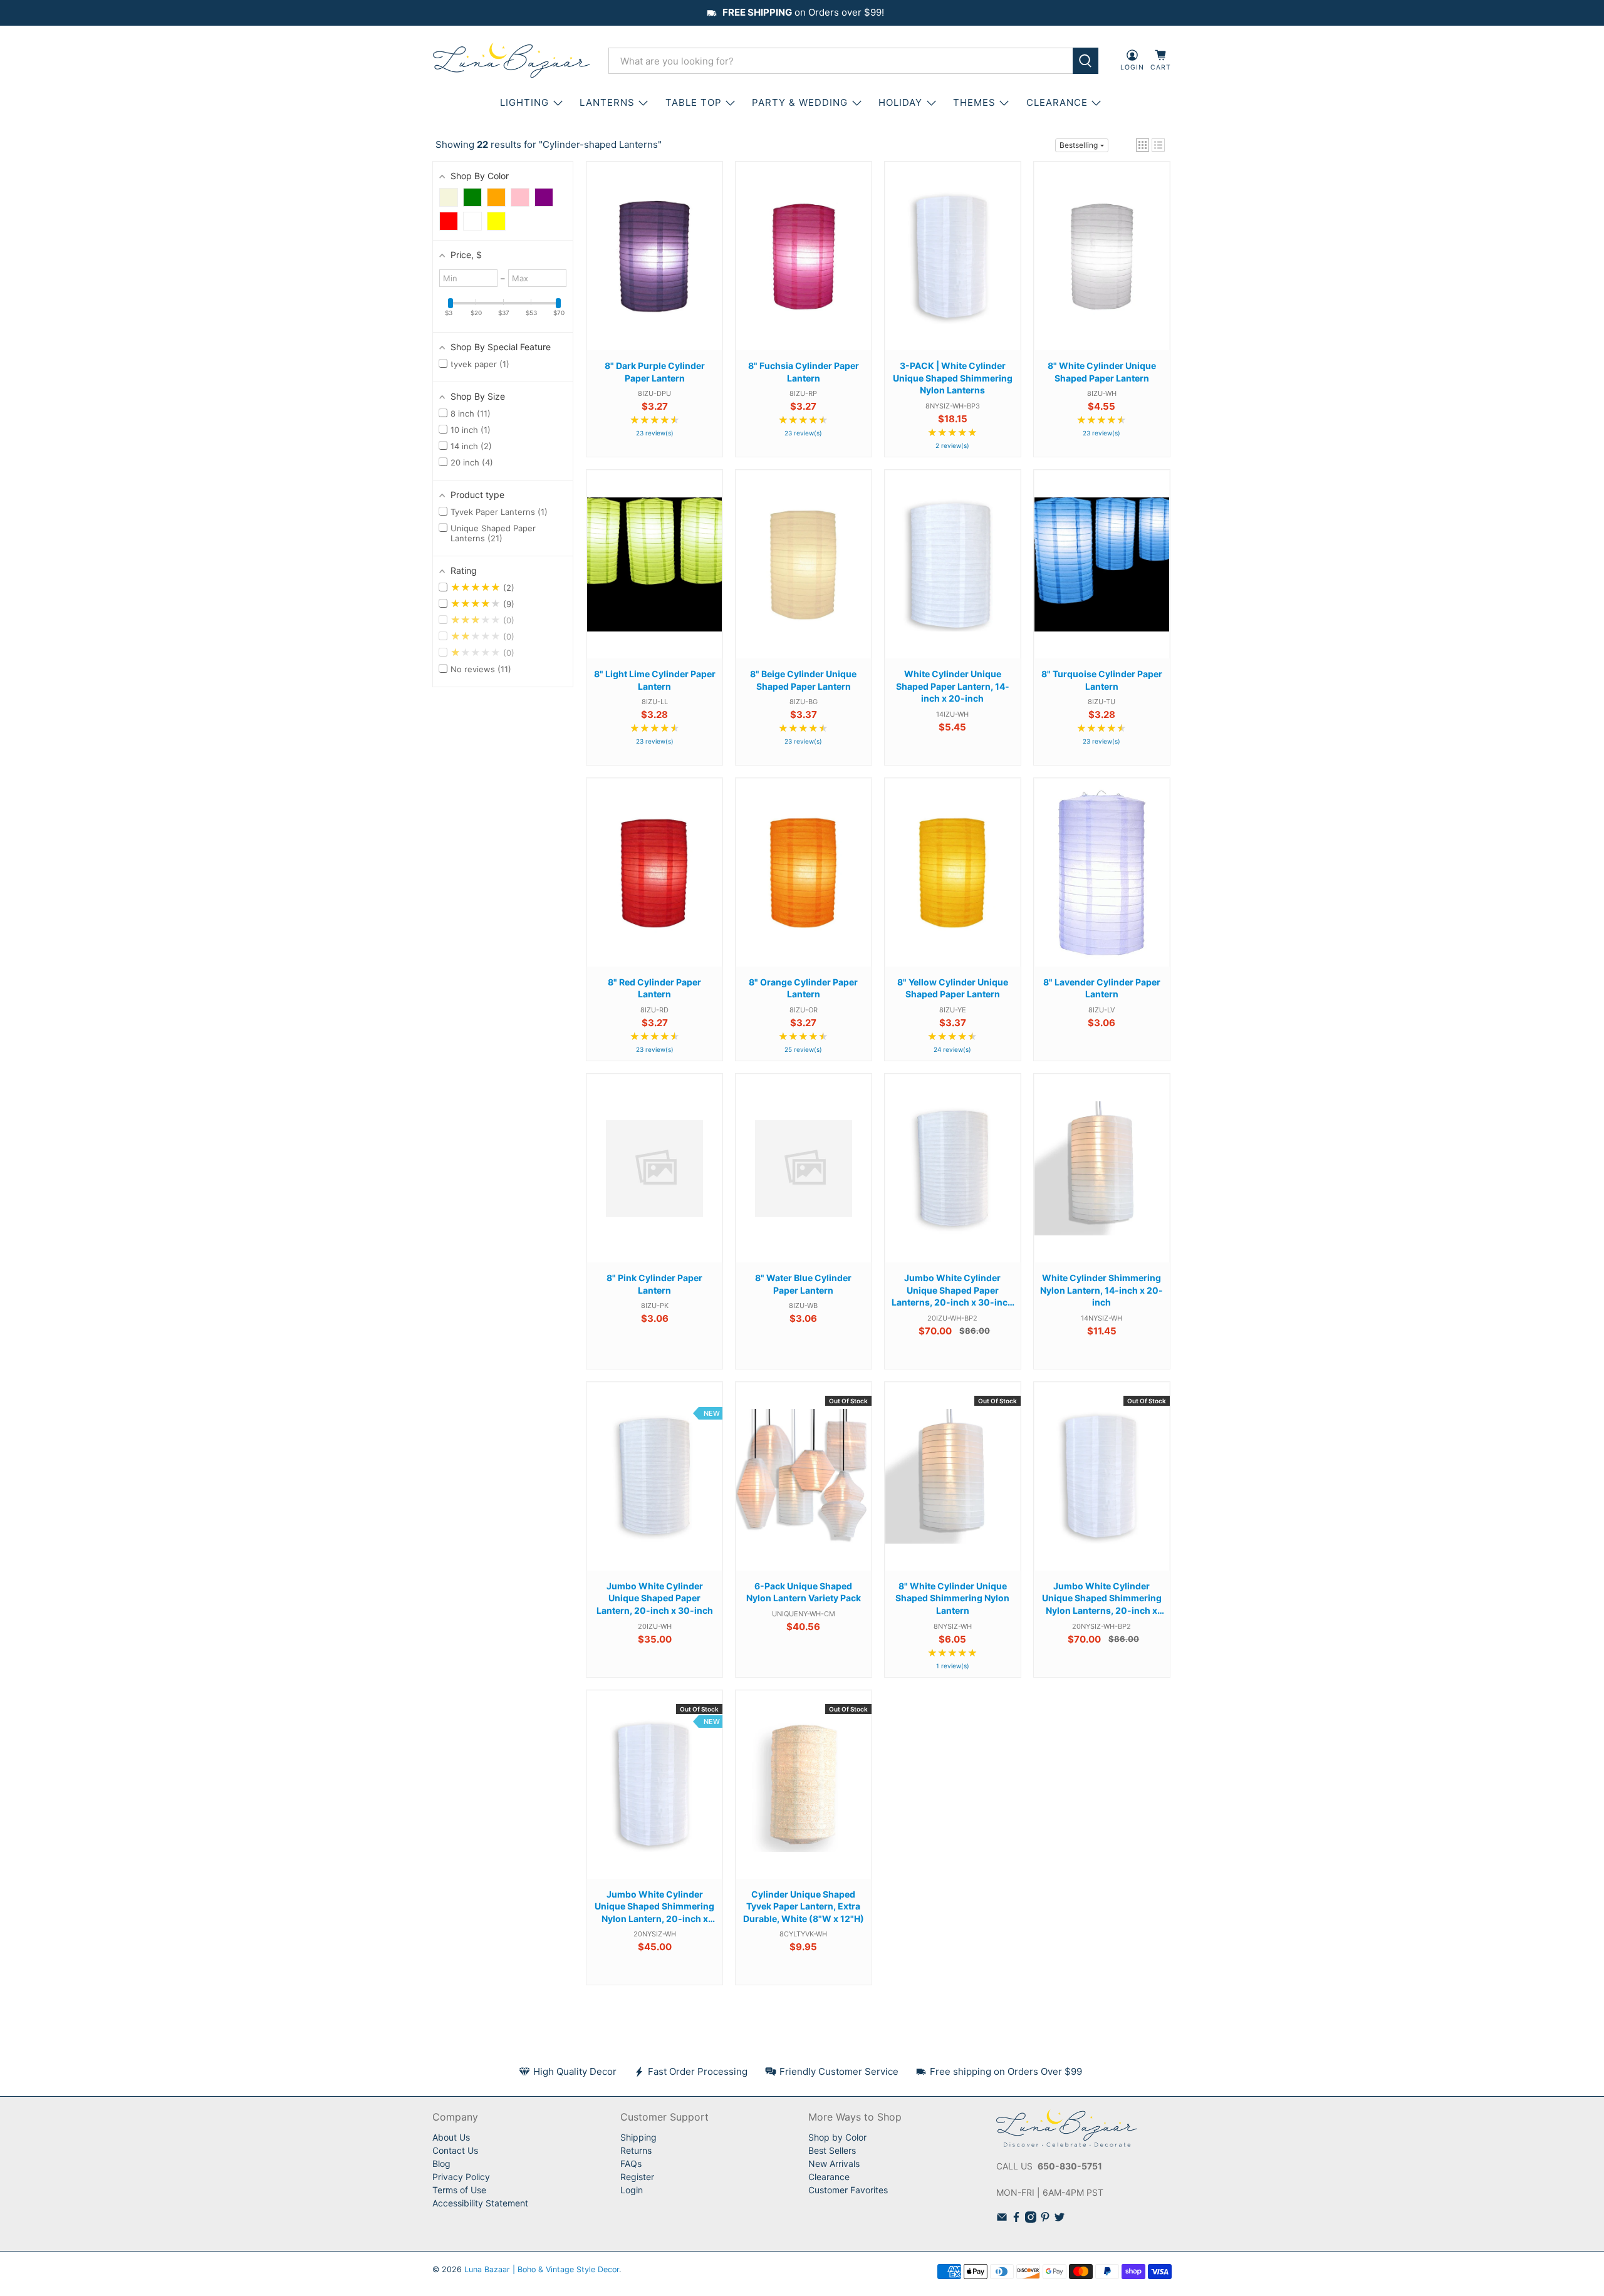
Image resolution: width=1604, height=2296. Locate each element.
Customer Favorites (848, 2190)
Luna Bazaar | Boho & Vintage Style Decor (542, 2269)
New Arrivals (834, 2164)
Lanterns (607, 102)
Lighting (524, 102)
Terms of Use (459, 2190)
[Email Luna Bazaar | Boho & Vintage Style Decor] (1002, 2219)
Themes (974, 102)
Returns (636, 2150)
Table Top (694, 102)
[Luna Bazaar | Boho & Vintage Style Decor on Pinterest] (1045, 2219)
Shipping (638, 2137)
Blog (441, 2164)
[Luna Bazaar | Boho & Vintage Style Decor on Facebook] (1016, 2219)
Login (632, 2190)
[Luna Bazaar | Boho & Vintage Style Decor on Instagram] (1031, 2219)
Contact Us (455, 2150)
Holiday (900, 102)
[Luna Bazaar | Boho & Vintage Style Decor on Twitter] (1060, 2219)
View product (655, 268)
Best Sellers (832, 2150)
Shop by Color (837, 2137)
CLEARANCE (1057, 102)
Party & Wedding (800, 102)
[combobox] (841, 61)
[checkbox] (449, 197)
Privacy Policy (461, 2177)
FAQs (631, 2164)
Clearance (829, 2177)
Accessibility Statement (480, 2203)
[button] (1143, 145)
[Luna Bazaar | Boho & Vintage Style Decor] (511, 61)
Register (637, 2177)
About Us (451, 2137)
